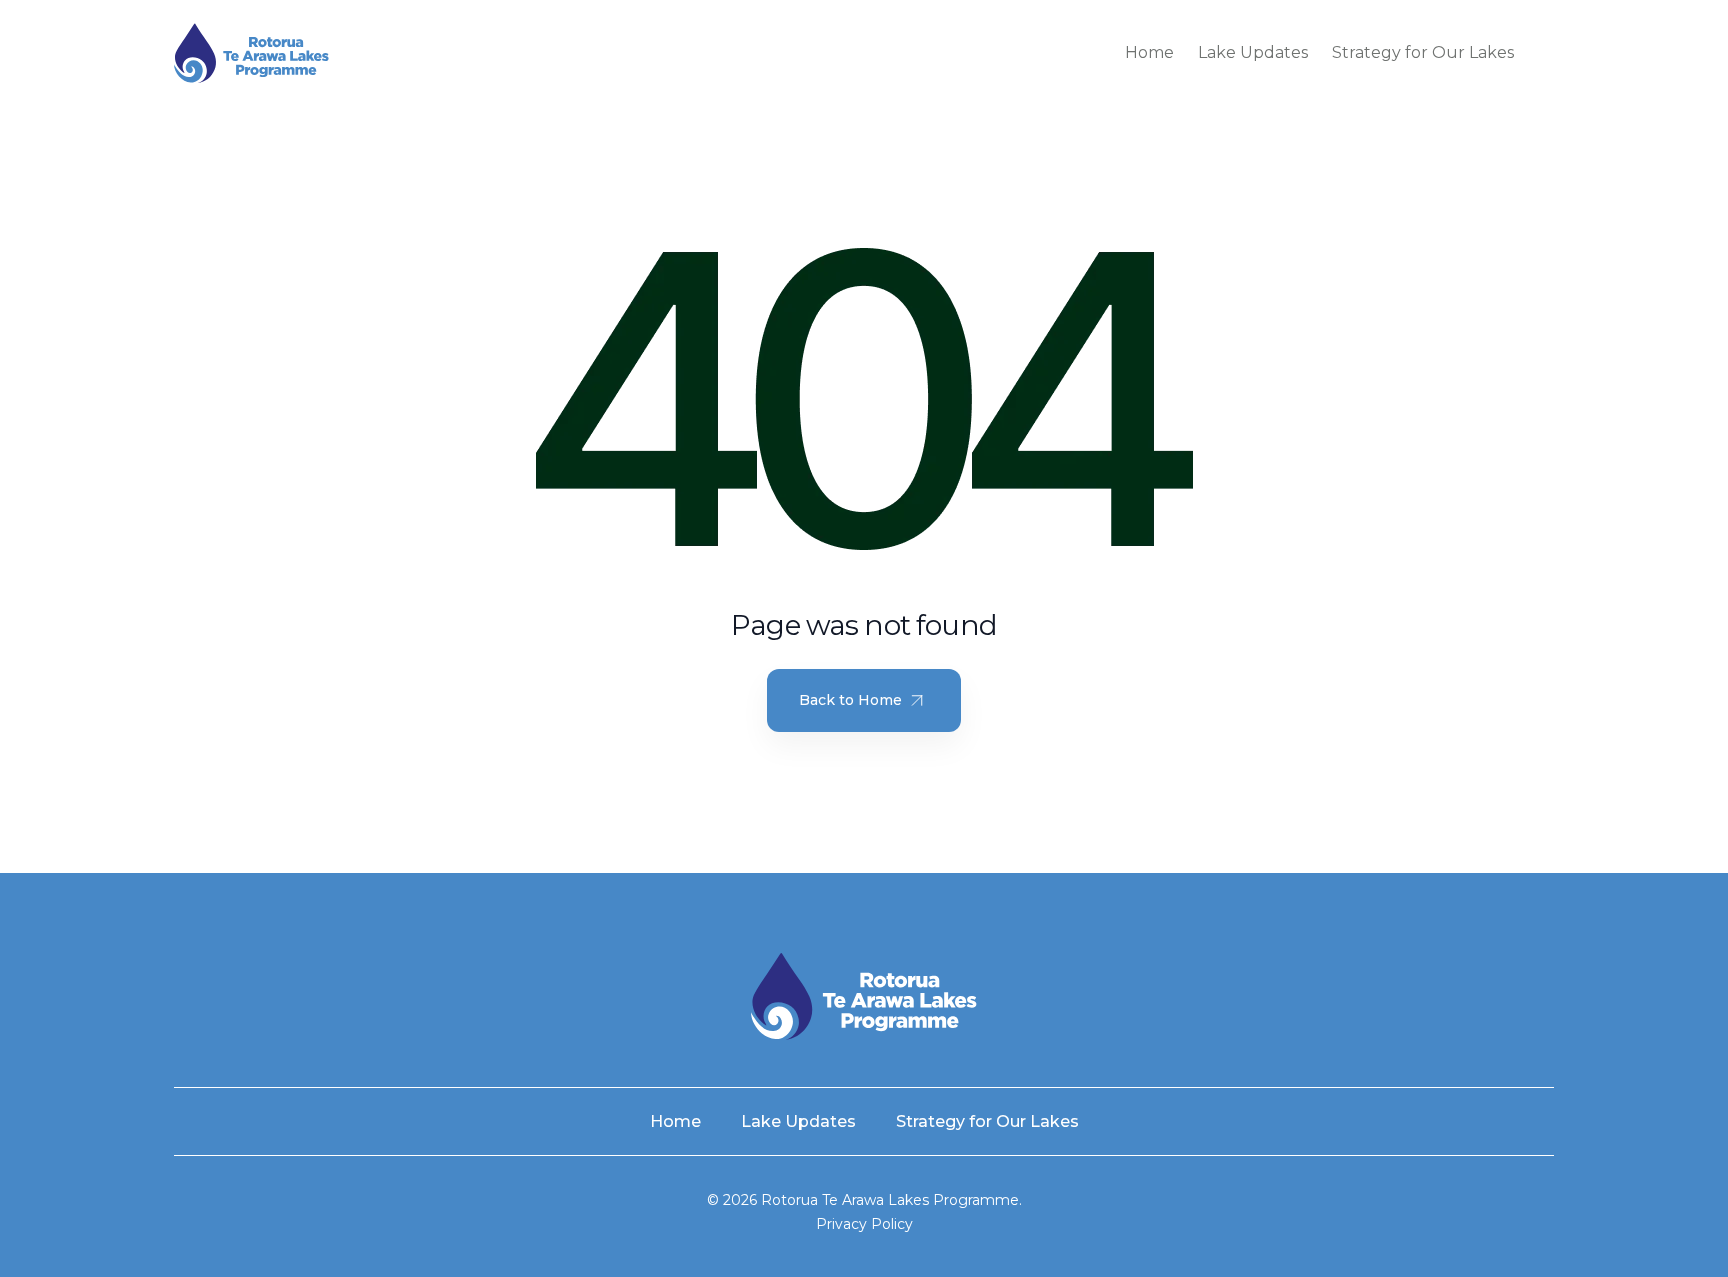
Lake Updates (1253, 52)
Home (1149, 52)
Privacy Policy (864, 1224)
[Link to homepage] (251, 53)
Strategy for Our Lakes (1423, 52)
